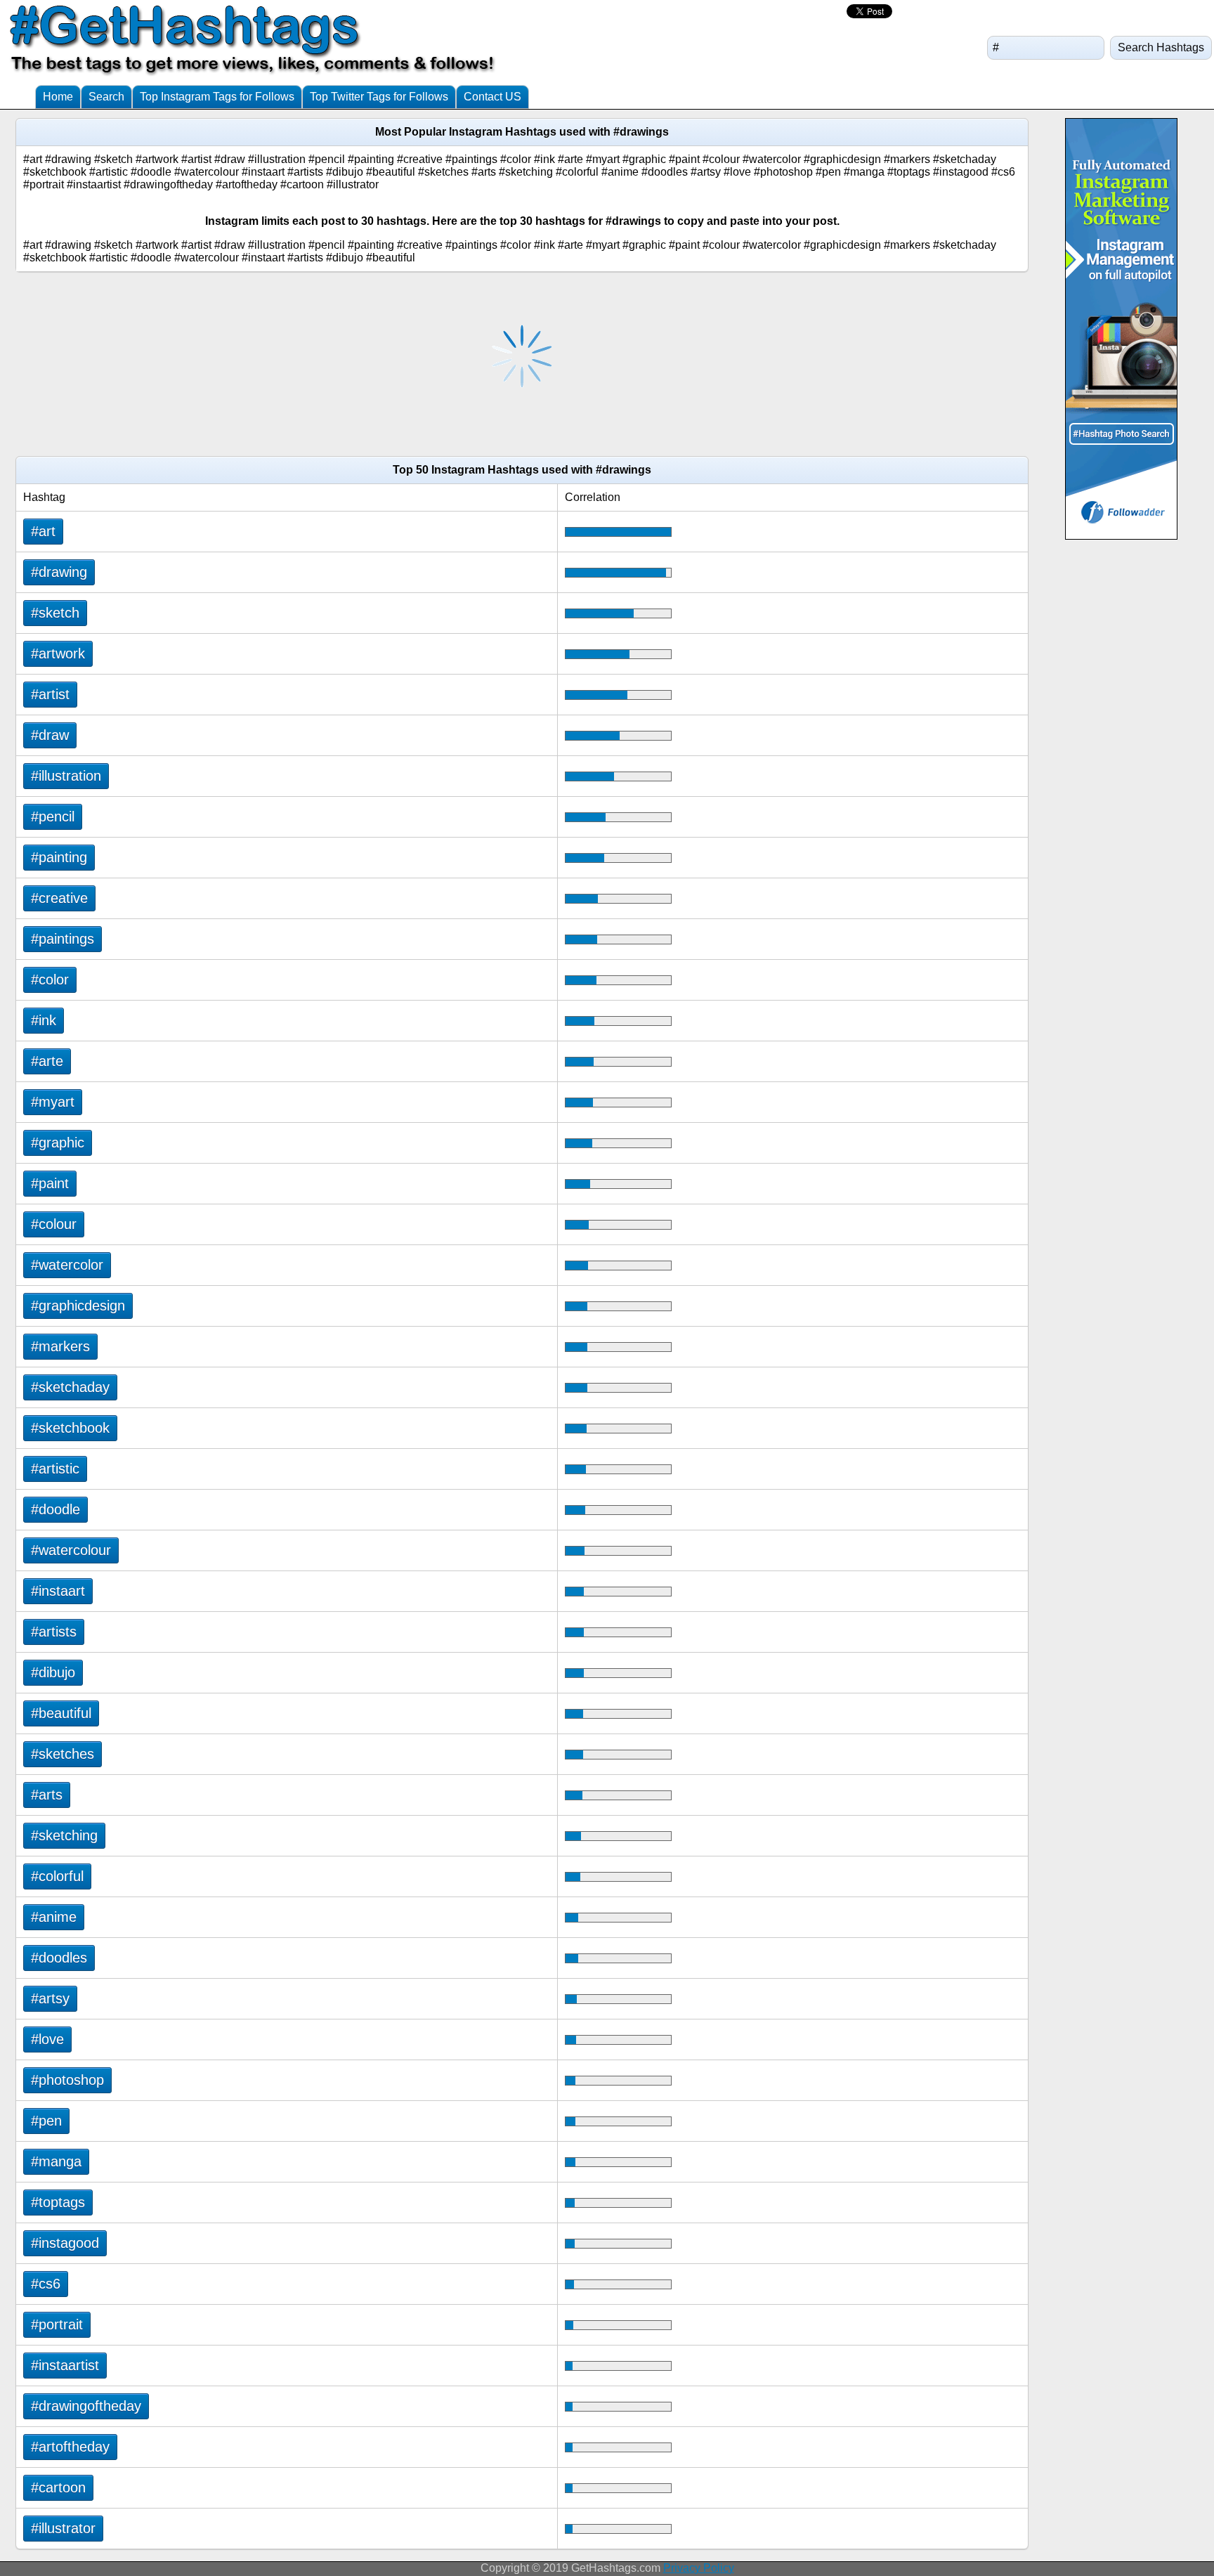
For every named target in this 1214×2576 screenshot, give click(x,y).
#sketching (64, 1835)
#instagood (65, 2243)
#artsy (50, 1998)
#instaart (58, 1591)
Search (106, 97)
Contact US (492, 97)
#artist (50, 694)
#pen (46, 2121)
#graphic (58, 1143)
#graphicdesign (78, 1306)
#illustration (66, 776)
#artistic (55, 1469)
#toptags (58, 2202)
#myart (53, 1102)
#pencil (53, 817)
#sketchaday (70, 1387)
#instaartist (65, 2365)
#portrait (57, 2324)
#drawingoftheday (86, 2406)
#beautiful (61, 1713)
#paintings (63, 939)
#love (47, 2039)
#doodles (59, 1958)
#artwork (58, 653)
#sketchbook (70, 1428)
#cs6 (46, 2284)
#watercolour (71, 1550)
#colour (54, 1224)
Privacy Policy (699, 2568)
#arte (47, 1061)
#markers (60, 1346)
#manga (56, 2161)
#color (50, 980)
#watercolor (67, 1265)
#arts (47, 1795)
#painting (59, 857)
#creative (59, 898)
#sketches (63, 1754)
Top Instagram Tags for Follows (217, 97)
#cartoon (58, 2487)
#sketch (55, 613)
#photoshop (67, 2080)
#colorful (57, 1876)
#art (43, 531)
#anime (54, 1917)
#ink (44, 1020)
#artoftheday (70, 2447)
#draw (50, 735)
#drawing (59, 572)
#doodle (56, 1509)
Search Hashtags (1161, 47)
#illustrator (63, 2528)
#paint (50, 1183)
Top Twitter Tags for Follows (379, 97)
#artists (54, 1632)
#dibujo (53, 1672)
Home (58, 97)
